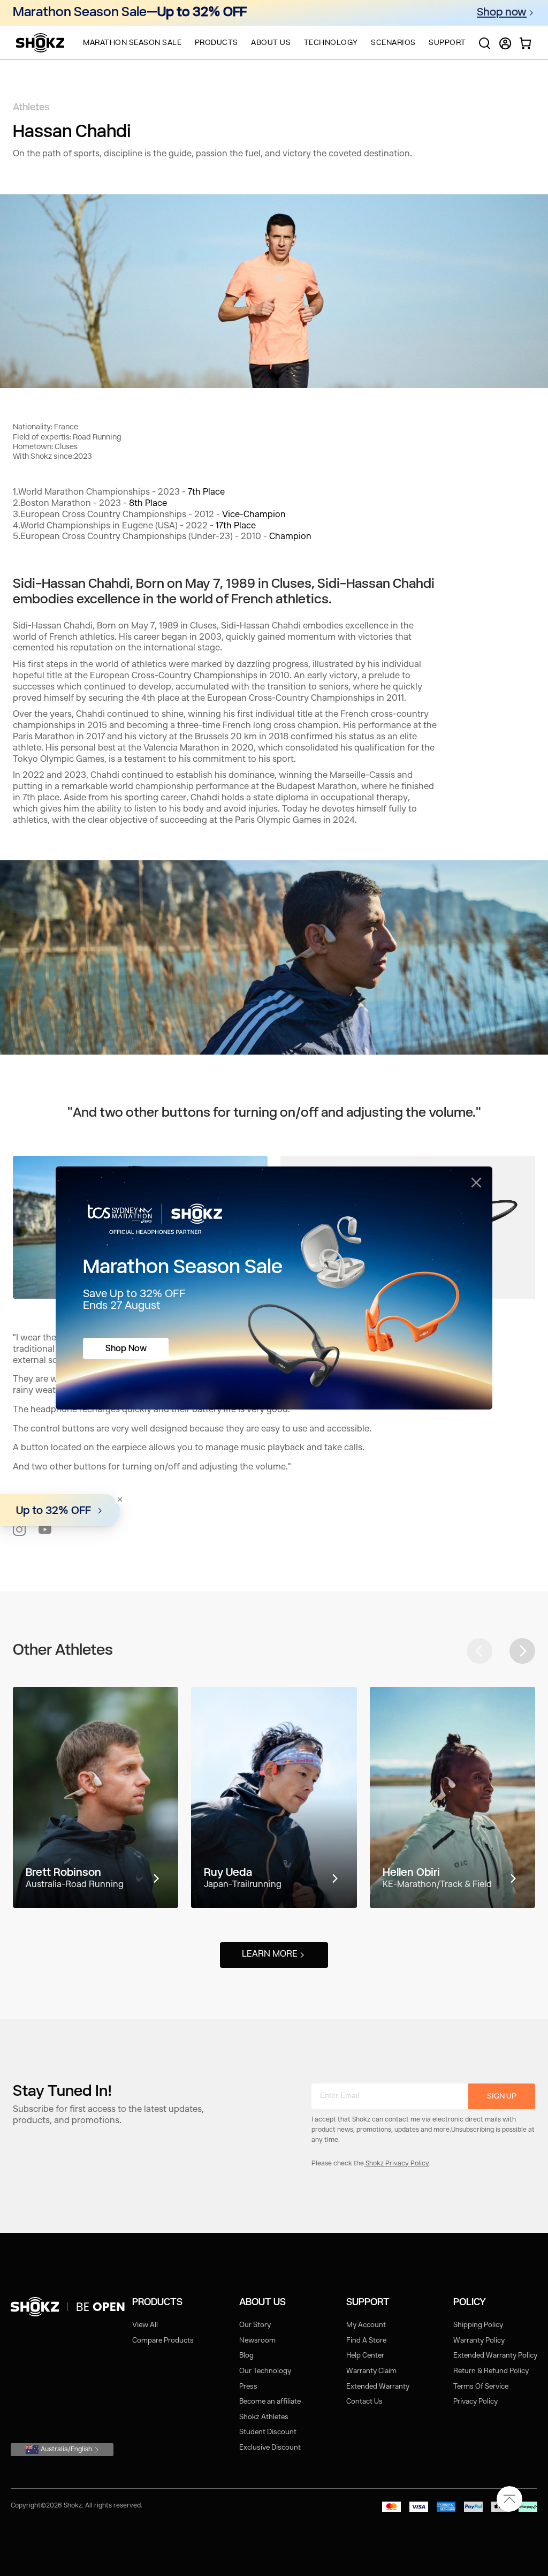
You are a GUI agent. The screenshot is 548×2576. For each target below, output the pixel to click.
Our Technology (265, 2371)
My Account (366, 2325)
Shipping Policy (478, 2325)
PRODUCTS (216, 43)
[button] (522, 1651)
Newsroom (257, 2341)
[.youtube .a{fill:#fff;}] (45, 1529)
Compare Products (163, 2341)
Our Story (255, 2325)
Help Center (365, 2356)
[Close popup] (476, 1183)
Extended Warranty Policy (495, 2356)
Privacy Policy (475, 2402)
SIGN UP (502, 2096)
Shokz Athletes (264, 2417)
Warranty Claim (371, 2371)
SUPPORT (447, 43)
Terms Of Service (481, 2387)
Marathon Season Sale (132, 43)
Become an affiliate (270, 2402)
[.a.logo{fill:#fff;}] (40, 43)
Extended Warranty (378, 2387)
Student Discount (268, 2432)
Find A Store (366, 2341)
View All (145, 2325)
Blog (246, 2356)
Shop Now (126, 1349)
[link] (70, 2307)
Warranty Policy (479, 2341)
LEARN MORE (270, 1954)
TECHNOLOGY (331, 43)
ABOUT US (271, 43)
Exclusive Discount (270, 2448)
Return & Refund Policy (491, 2371)
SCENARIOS (393, 43)
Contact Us (364, 2402)
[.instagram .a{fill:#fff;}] (19, 1529)
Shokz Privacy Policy (397, 2164)
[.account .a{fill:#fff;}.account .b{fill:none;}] (505, 48)
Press (248, 2387)
